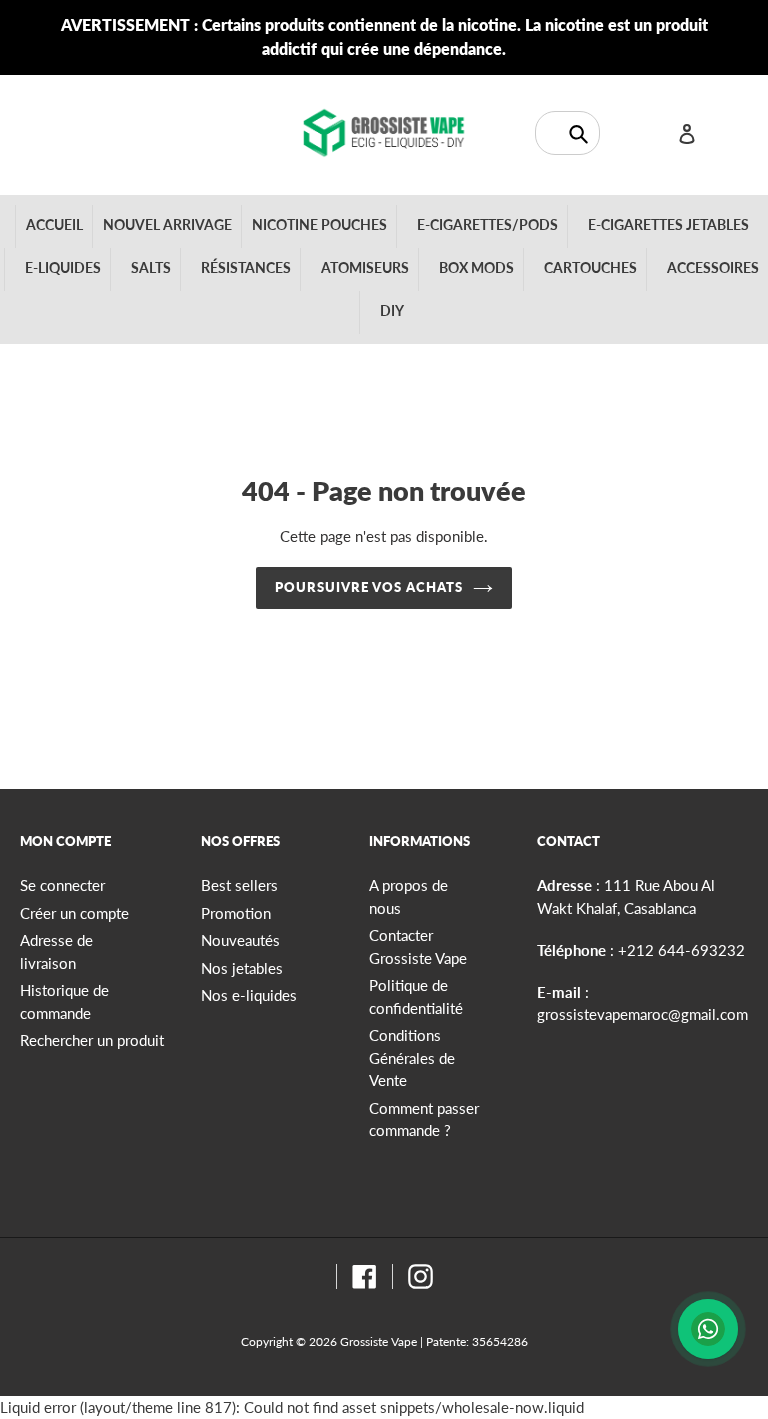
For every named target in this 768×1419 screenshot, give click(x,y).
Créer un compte (74, 913)
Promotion (236, 913)
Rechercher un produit (92, 1040)
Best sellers (239, 885)
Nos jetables (242, 968)
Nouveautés (240, 940)
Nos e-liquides (249, 995)
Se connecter (62, 885)
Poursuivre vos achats (369, 587)
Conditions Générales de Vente (412, 1057)
